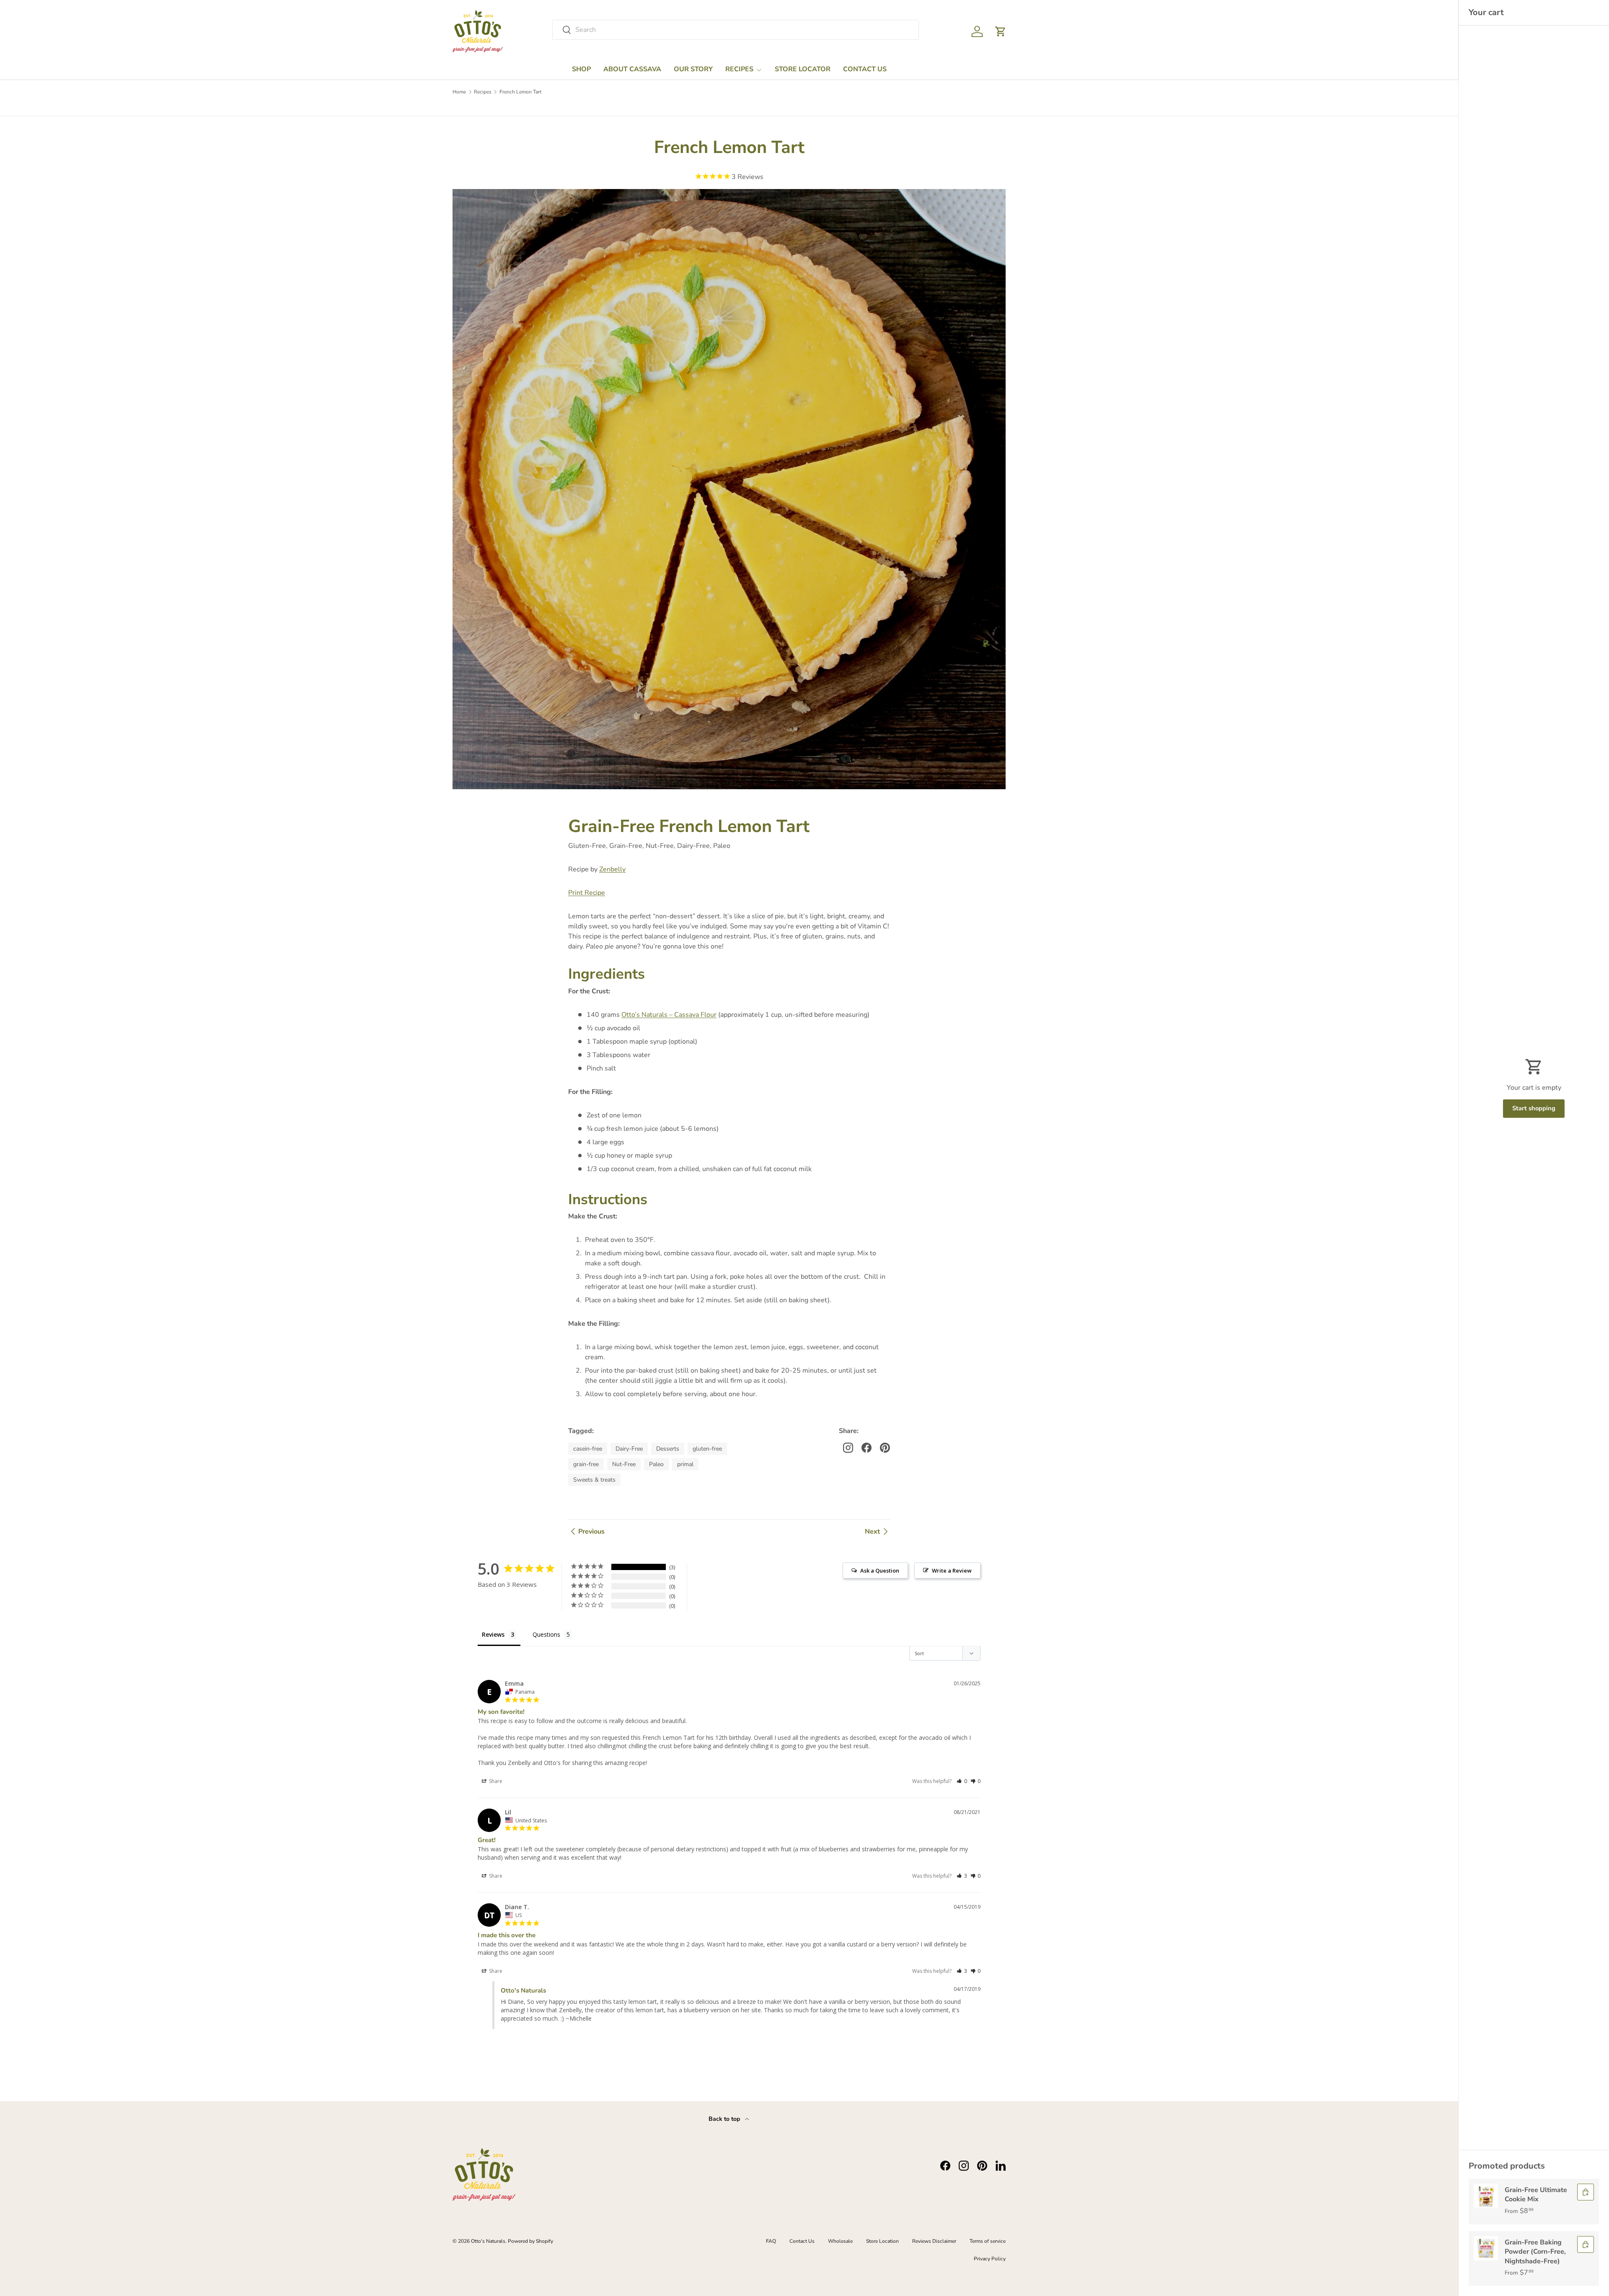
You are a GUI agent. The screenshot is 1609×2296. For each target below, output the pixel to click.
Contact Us (802, 2241)
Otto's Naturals (488, 2241)
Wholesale (840, 2241)
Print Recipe (587, 893)
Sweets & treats (594, 1480)
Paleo (656, 1464)
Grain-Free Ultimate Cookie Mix (1536, 2195)
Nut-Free (624, 1464)
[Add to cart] (1586, 2192)
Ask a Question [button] (880, 1570)
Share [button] (495, 1781)
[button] (1001, 31)
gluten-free (707, 1449)
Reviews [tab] (493, 1634)
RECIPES (739, 69)
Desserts (668, 1449)
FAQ (771, 2241)
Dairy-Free (629, 1449)
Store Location (882, 2241)
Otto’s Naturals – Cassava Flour (669, 1015)
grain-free (586, 1464)
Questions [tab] (546, 1634)
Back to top (725, 2119)
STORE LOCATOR (803, 69)
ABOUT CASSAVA (632, 69)
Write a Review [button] (952, 1570)
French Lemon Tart (520, 92)
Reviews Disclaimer (934, 2241)
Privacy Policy (990, 2259)
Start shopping (1534, 1108)
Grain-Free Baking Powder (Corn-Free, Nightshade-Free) (1535, 2252)
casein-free (588, 1449)
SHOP (581, 69)
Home (459, 92)
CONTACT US (865, 69)
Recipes (483, 92)
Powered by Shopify (530, 2241)
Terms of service (988, 2241)
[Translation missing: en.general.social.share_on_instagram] (848, 1448)
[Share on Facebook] (867, 1448)
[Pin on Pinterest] (885, 1448)
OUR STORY (693, 69)
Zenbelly (612, 869)
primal (685, 1464)
